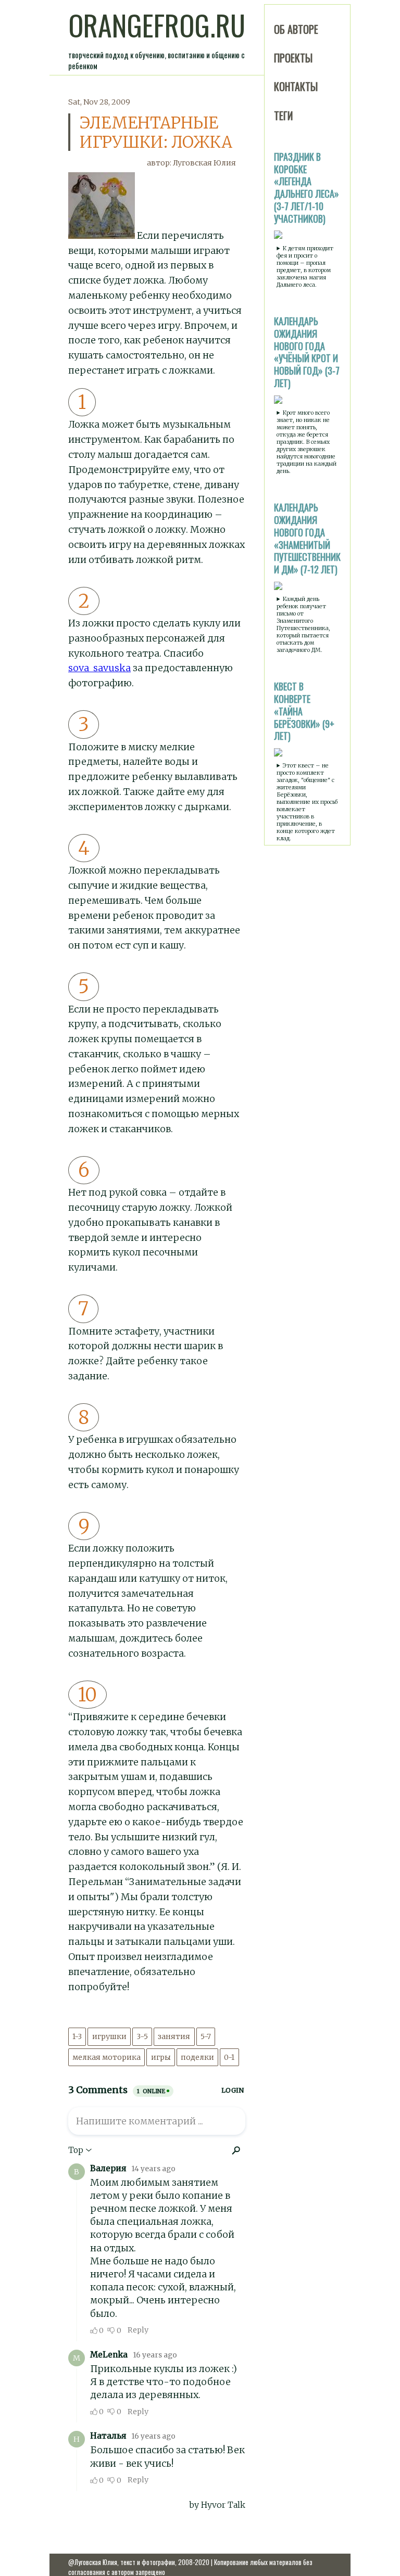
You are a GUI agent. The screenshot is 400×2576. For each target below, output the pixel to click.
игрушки (109, 2036)
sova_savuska (99, 668)
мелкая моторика (107, 2057)
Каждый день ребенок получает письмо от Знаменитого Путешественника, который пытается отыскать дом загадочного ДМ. (303, 624)
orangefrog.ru (157, 25)
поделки (197, 2057)
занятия (174, 2036)
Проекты (293, 58)
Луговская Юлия (204, 163)
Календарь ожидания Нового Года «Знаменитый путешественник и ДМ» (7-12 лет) (307, 538)
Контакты (296, 86)
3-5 (142, 2036)
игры (161, 2057)
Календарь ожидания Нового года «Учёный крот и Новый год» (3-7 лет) (307, 352)
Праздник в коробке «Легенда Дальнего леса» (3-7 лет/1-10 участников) (307, 188)
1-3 (77, 2036)
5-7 (206, 2036)
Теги (283, 116)
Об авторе (296, 29)
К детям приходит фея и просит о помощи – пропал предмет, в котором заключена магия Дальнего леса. (305, 266)
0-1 (229, 2057)
